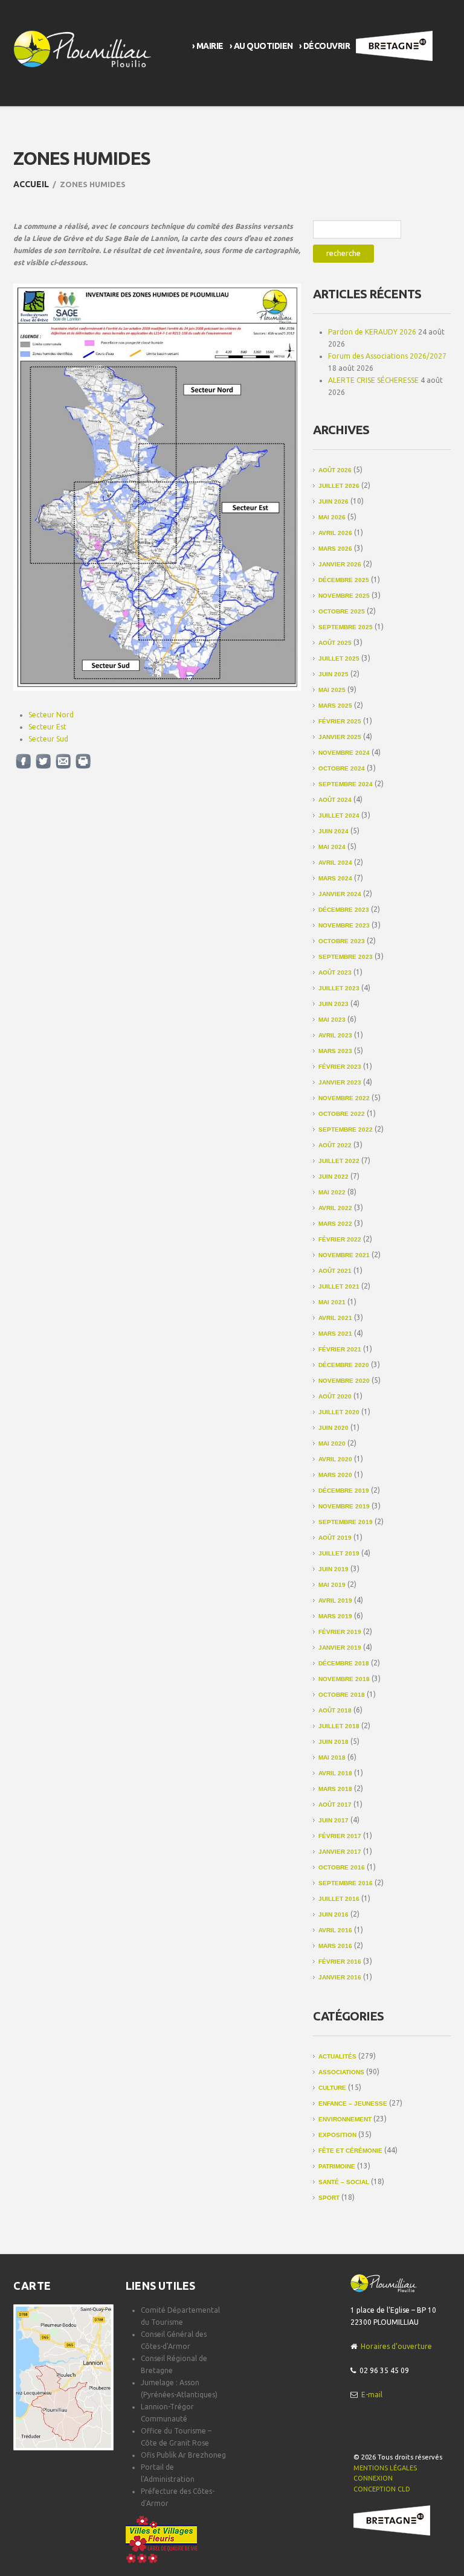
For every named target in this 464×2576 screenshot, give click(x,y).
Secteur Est (47, 727)
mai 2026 (332, 517)
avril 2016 (335, 1930)
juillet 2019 (339, 1553)
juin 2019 (333, 1569)
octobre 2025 (342, 611)
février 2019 (340, 1632)
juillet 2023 (339, 988)
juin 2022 (333, 1177)
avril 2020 (335, 1459)
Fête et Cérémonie (350, 2151)
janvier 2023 (340, 1082)
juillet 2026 (339, 486)
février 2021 (340, 1349)
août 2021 (335, 1271)
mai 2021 (332, 1302)
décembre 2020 (344, 1365)
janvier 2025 (340, 737)
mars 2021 (335, 1334)
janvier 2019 (340, 1648)
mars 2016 (335, 1946)
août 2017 (335, 1805)
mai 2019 (332, 1585)
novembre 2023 (344, 925)
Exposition (337, 2135)
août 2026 (335, 470)
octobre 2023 (342, 941)
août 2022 (335, 1145)
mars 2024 (335, 878)
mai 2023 (332, 1020)
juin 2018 (333, 1742)
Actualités (337, 2056)
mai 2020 (332, 1443)
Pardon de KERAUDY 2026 (372, 332)
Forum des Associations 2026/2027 (387, 356)
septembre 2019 (346, 1522)
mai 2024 (332, 847)
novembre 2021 (344, 1255)
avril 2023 (335, 1035)
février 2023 (340, 1067)
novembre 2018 (344, 1679)
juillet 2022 (339, 1161)
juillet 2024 (339, 815)
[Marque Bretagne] (392, 2520)
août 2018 (335, 1710)
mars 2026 (335, 549)
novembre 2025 (344, 596)
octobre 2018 (342, 1695)
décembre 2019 (344, 1491)
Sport (329, 2198)
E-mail (372, 2395)
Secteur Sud (48, 739)
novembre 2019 (344, 1506)
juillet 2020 (339, 1412)
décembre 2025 (344, 580)
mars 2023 (335, 1051)
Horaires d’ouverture (396, 2346)
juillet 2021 (339, 1286)
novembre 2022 (344, 1098)
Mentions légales (385, 2468)
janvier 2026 (340, 564)
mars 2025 (335, 706)
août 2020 (335, 1396)
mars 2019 (335, 1616)
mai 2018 (332, 1757)
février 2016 (340, 1962)
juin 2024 (333, 831)
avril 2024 (335, 863)
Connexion (373, 2478)
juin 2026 (333, 501)
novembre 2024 (344, 753)
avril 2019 (335, 1600)
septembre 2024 (346, 784)
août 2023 (335, 972)
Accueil (31, 184)
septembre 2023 (346, 957)
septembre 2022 (346, 1129)
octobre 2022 (342, 1114)
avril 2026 (335, 533)
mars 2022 (335, 1224)
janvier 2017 (340, 1852)
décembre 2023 (344, 910)
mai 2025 (332, 690)
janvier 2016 (340, 1977)
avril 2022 (335, 1208)
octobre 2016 (342, 1867)
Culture (332, 2088)
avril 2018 (335, 1773)
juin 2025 (333, 674)
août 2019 (335, 1538)
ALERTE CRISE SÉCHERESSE (373, 380)
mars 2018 (335, 1789)
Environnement (345, 2119)
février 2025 (340, 721)
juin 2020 (333, 1428)
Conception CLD (382, 2489)
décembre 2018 (344, 1663)
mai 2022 (332, 1192)
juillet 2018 (339, 1726)
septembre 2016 (346, 1883)
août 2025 (335, 643)
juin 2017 (333, 1820)
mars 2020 (335, 1475)
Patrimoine (337, 2166)
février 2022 (340, 1239)
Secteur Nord (51, 715)
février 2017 (340, 1836)
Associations (341, 2072)
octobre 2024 (342, 768)
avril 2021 (335, 1318)
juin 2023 (333, 1004)
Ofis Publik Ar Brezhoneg (183, 2455)
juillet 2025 (339, 658)
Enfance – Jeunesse (353, 2103)
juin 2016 (333, 1914)
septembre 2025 (346, 627)
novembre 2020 (344, 1381)
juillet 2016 (339, 1899)
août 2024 (335, 800)
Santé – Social (344, 2182)
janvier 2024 (340, 894)
